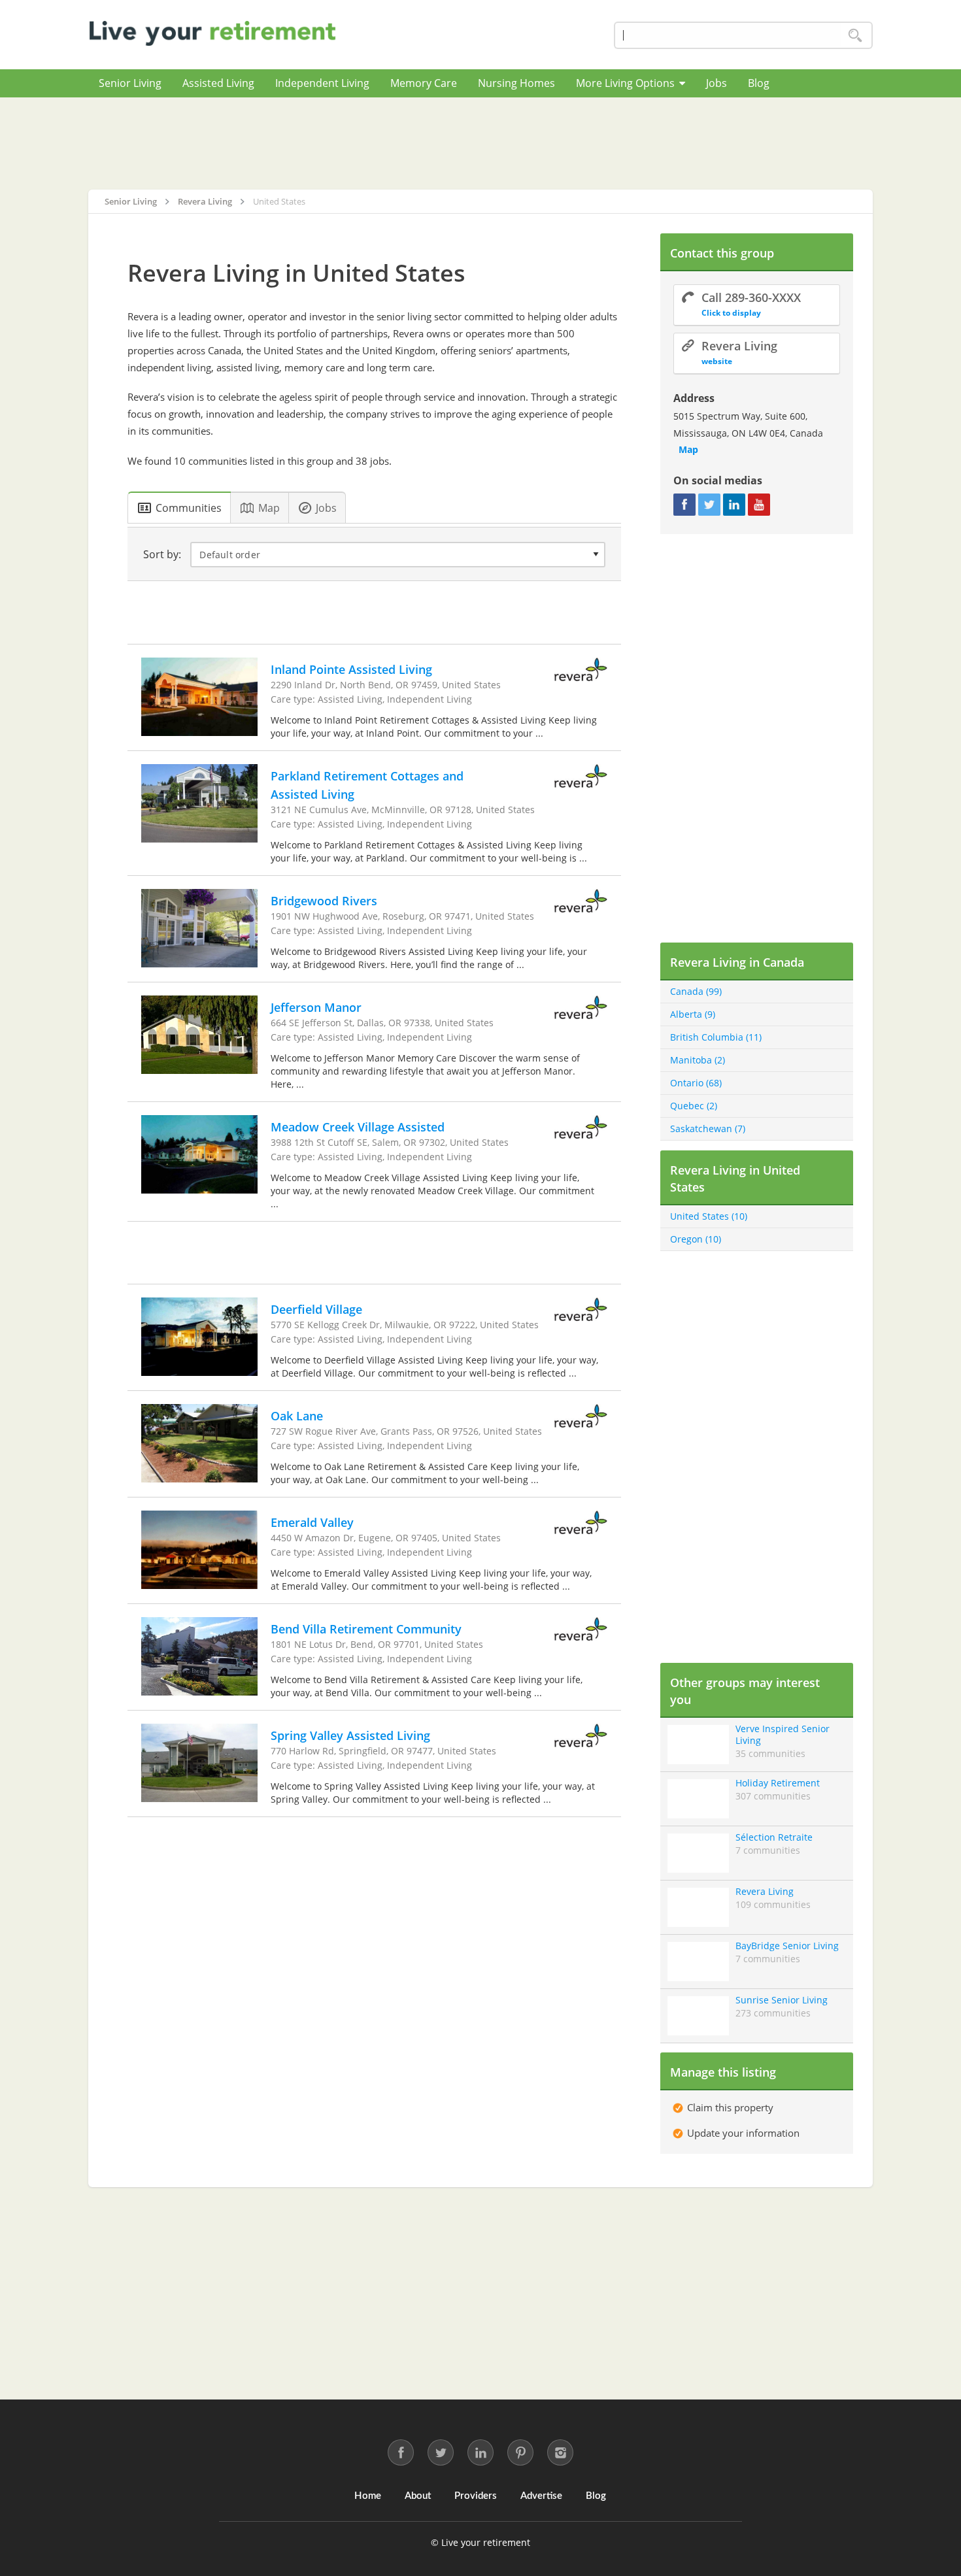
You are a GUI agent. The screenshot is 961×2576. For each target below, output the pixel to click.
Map (688, 449)
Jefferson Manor (316, 1007)
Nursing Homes (516, 83)
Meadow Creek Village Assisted (358, 1127)
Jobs (717, 83)
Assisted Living (218, 83)
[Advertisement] (480, 143)
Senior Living (130, 83)
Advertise (541, 2496)
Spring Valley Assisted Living (350, 1735)
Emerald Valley (312, 1522)
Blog (759, 83)
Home (368, 2496)
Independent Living (322, 83)
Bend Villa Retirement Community (366, 1629)
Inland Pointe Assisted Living (351, 669)
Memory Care (424, 83)
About (418, 2496)
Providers (476, 2496)
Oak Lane (297, 1416)
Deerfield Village (316, 1309)
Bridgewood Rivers (324, 901)
